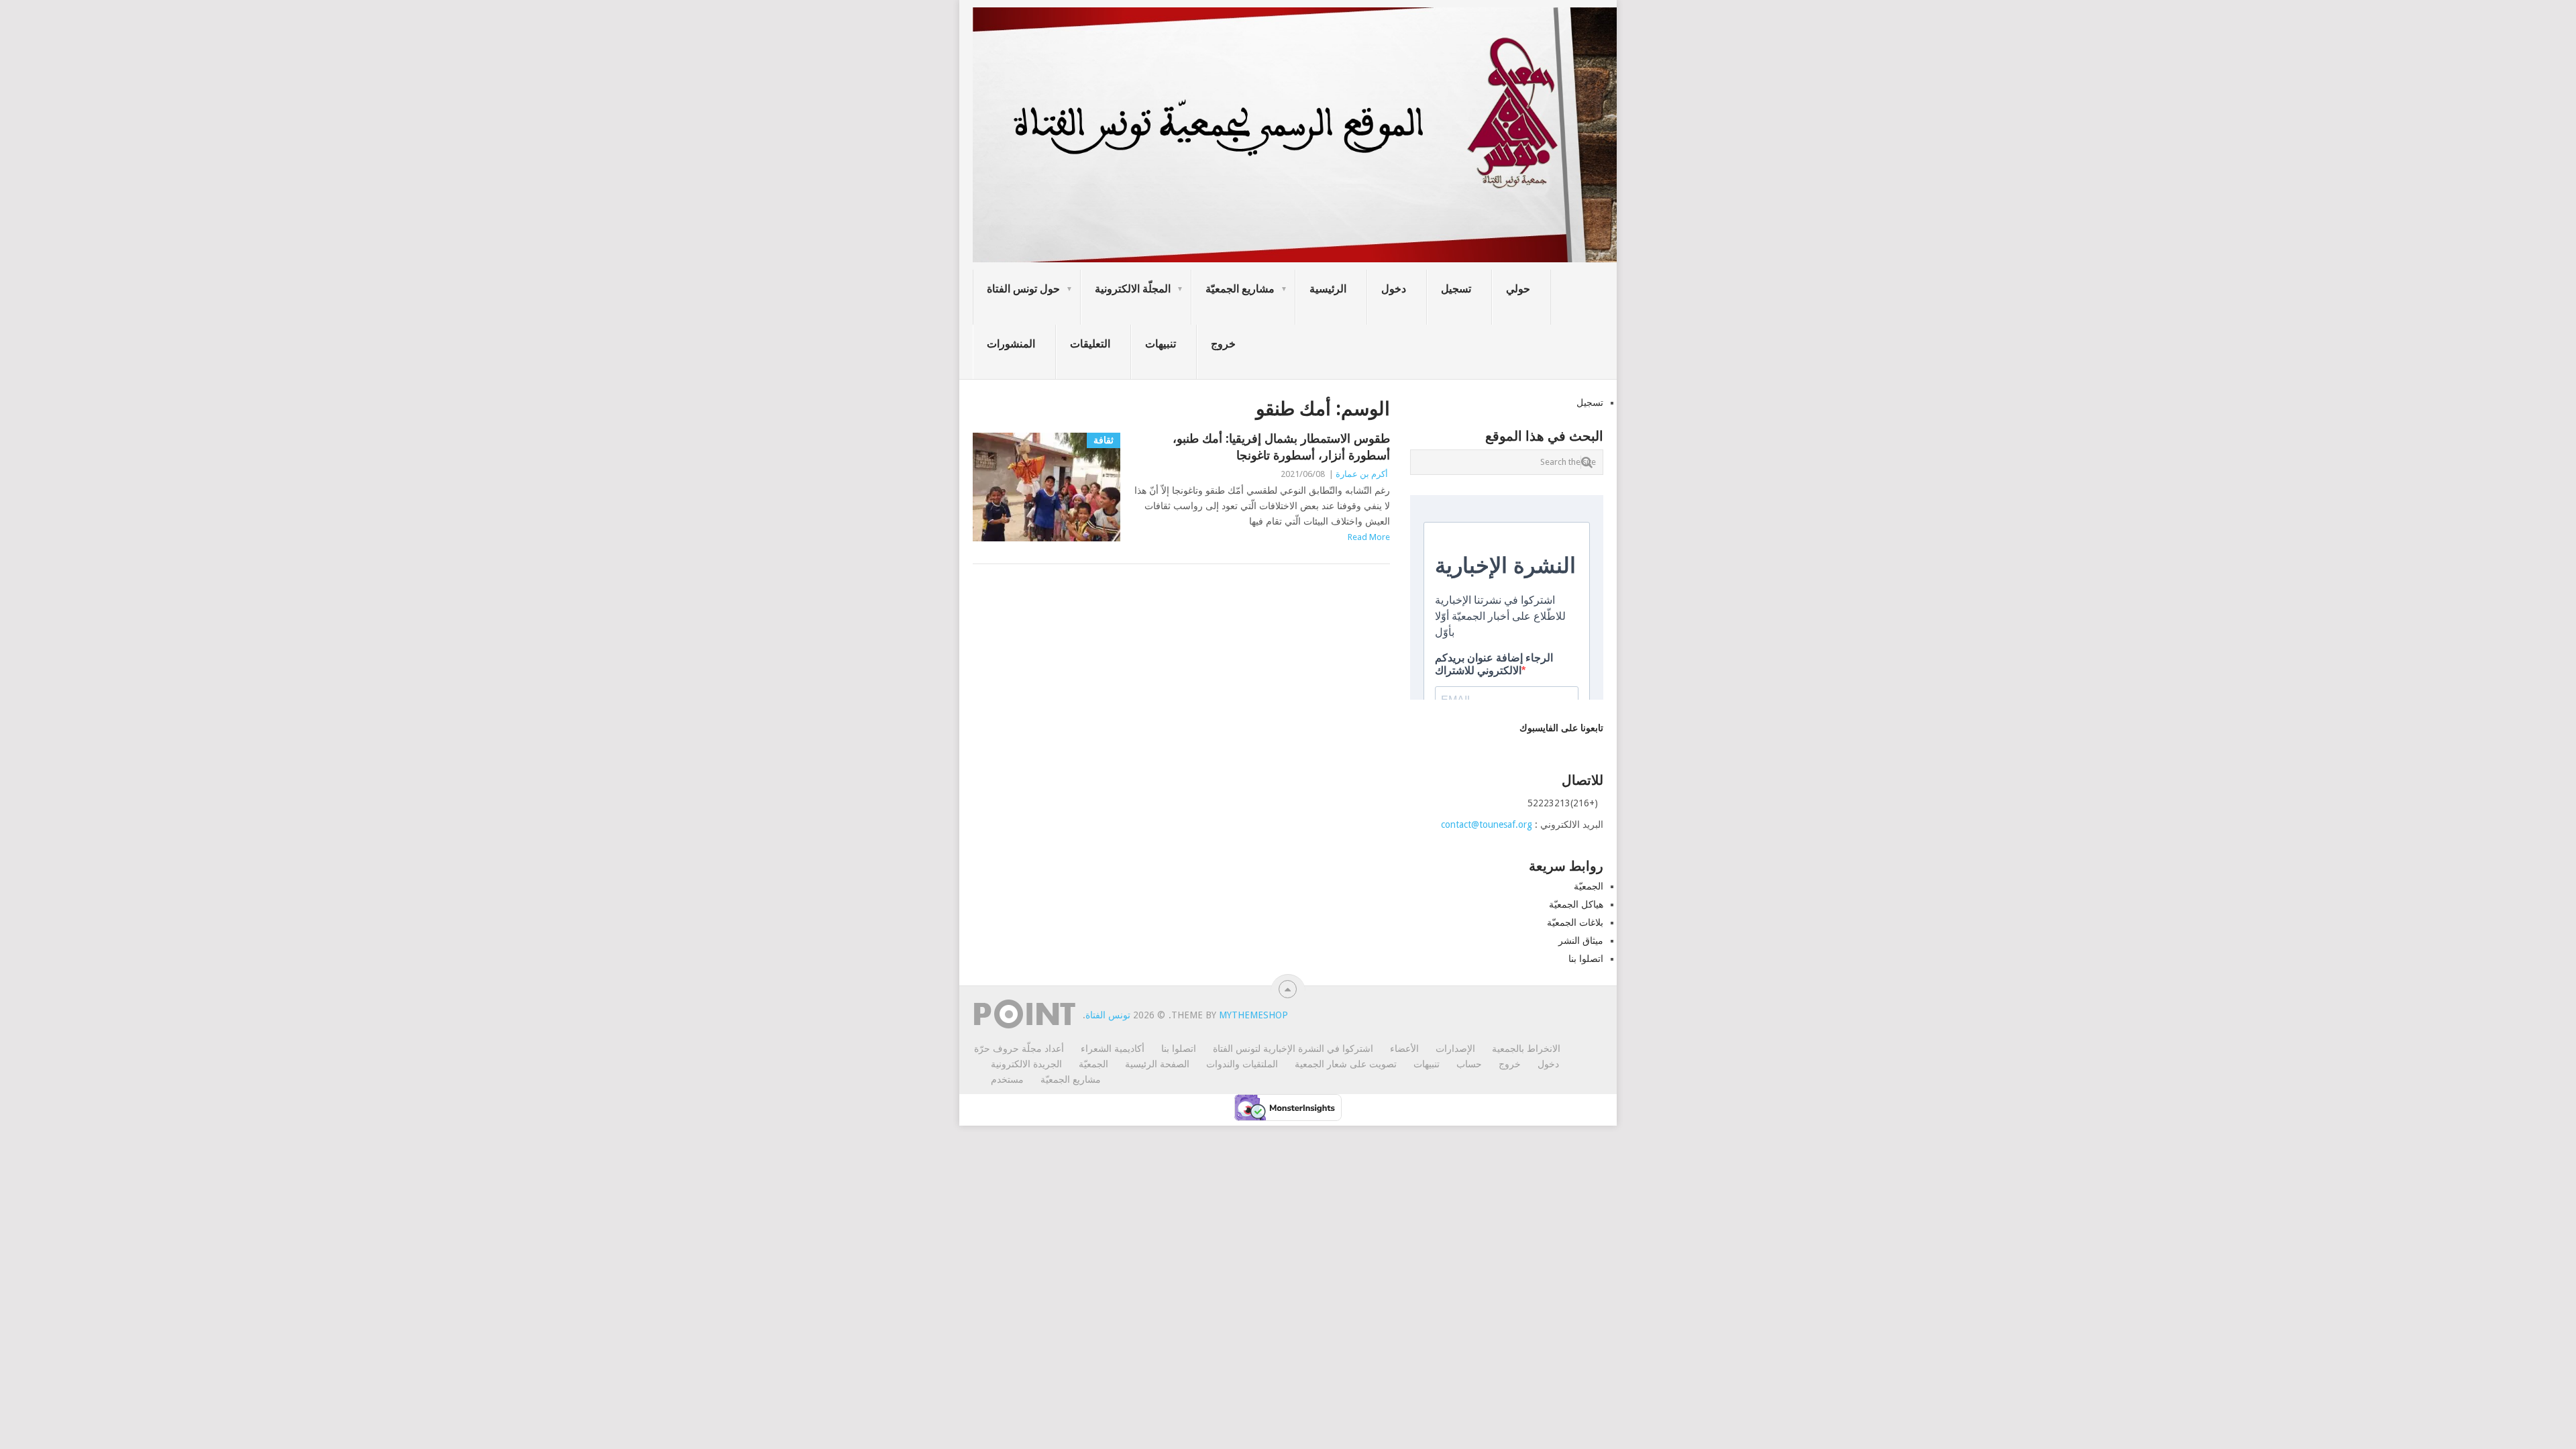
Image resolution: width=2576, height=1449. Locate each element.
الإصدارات (1455, 1049)
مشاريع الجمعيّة (1240, 289)
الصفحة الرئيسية (1157, 1064)
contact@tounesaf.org (1487, 824)
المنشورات (1011, 344)
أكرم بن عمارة (1362, 474)
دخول (1394, 289)
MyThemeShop (1253, 1015)
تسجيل (1456, 289)
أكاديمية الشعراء (1113, 1049)
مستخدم (1007, 1079)
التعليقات (1090, 344)
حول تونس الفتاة (1023, 289)
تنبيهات (1161, 344)
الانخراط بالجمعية (1526, 1049)
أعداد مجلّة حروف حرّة (1019, 1049)
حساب (1469, 1064)
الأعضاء (1404, 1049)
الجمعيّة (1589, 886)
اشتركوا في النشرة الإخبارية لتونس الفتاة (1293, 1049)
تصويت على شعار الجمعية (1346, 1064)
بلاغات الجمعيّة (1575, 922)
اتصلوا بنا (1586, 959)
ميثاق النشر (1581, 941)
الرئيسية (1328, 289)
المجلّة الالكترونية (1133, 289)
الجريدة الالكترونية (1026, 1064)
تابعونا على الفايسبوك (1561, 728)
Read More (1369, 537)
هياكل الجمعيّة (1576, 904)
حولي (1518, 289)
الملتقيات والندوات (1242, 1064)
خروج (1223, 344)
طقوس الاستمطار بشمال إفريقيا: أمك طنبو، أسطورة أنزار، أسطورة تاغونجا (1281, 447)
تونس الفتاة (1108, 1015)
